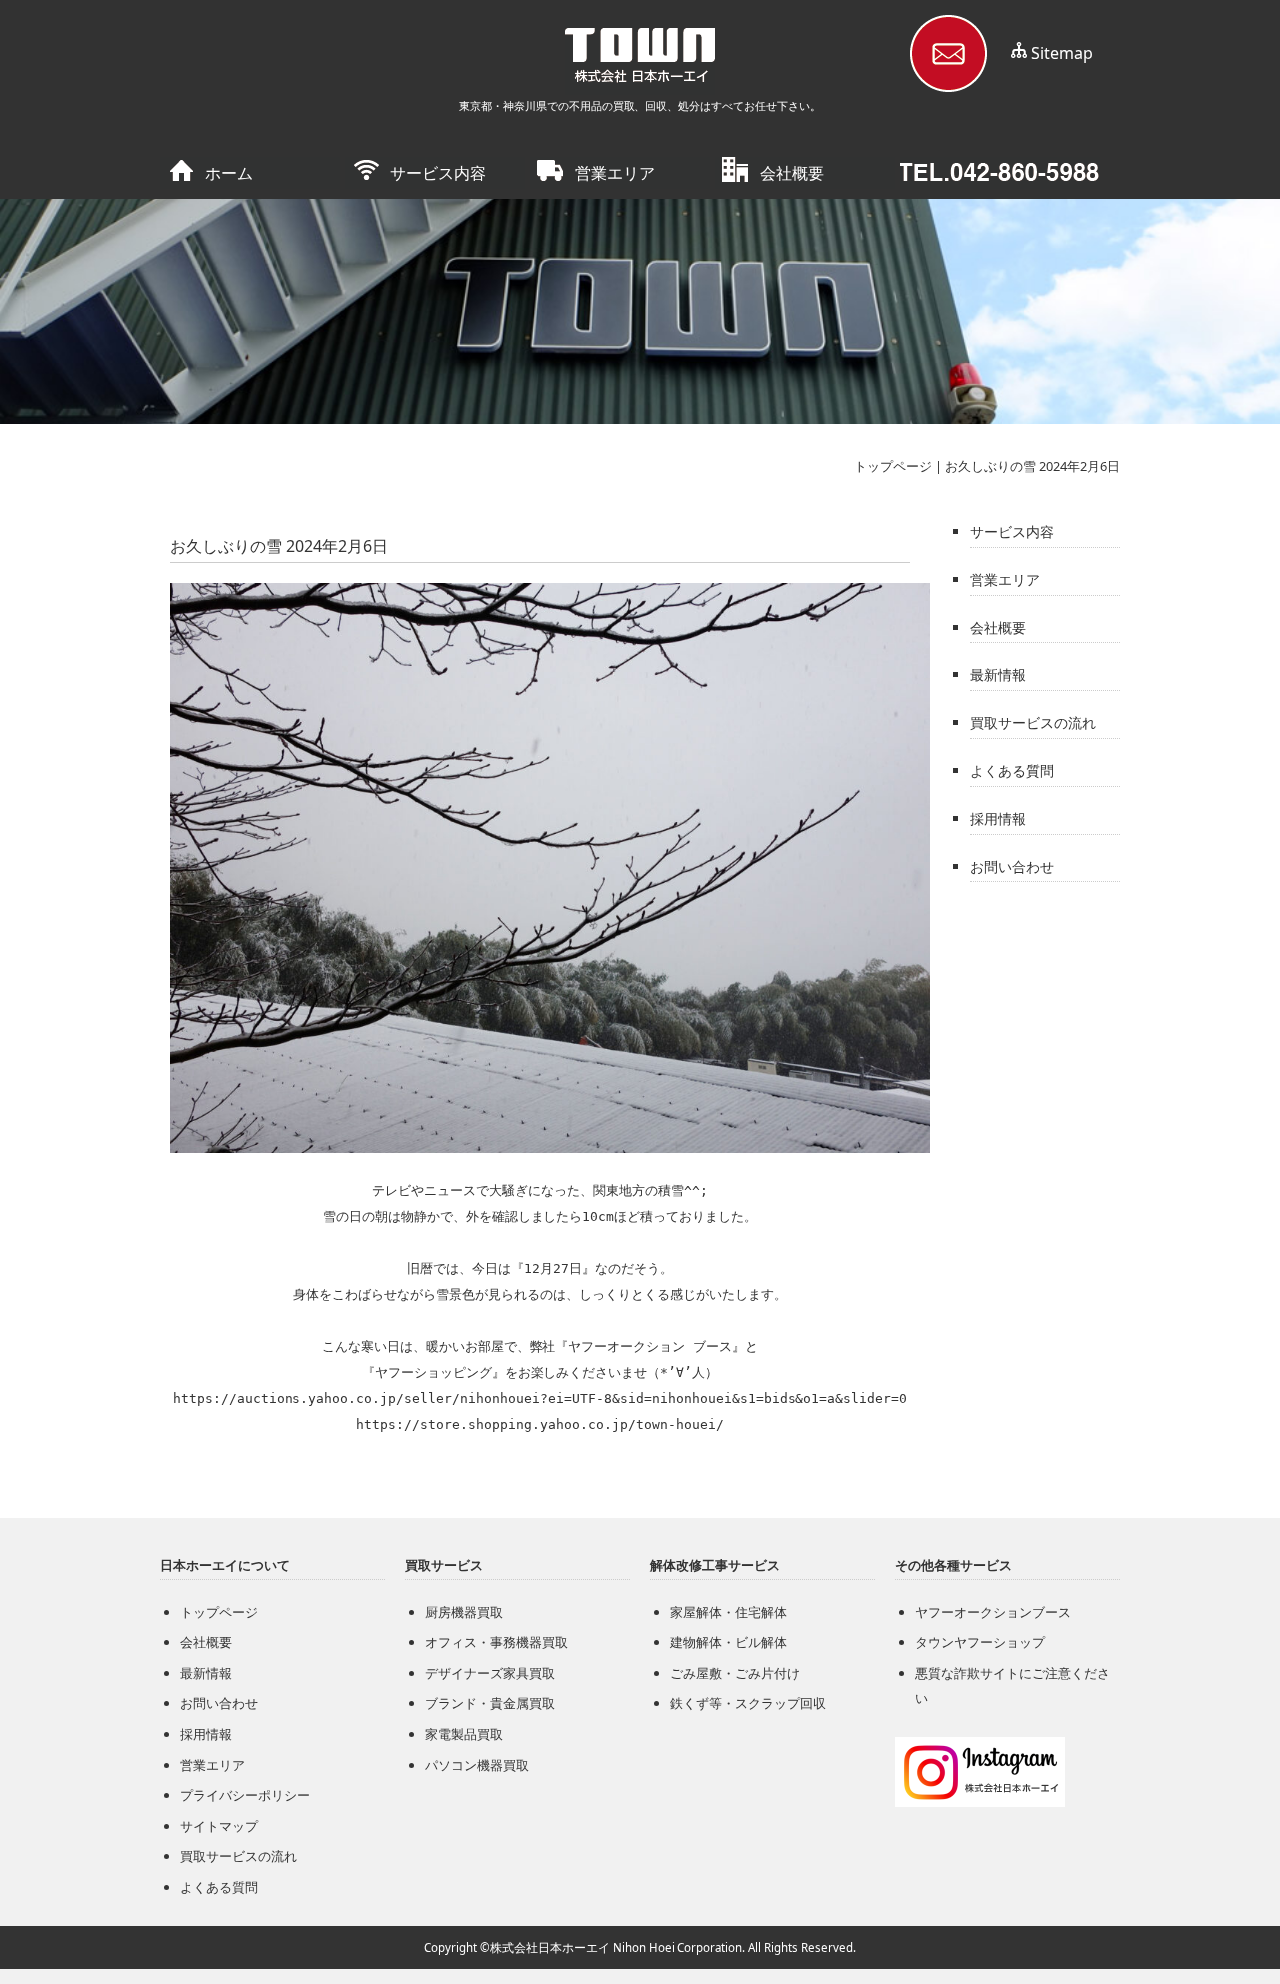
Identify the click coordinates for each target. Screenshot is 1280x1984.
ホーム (229, 173)
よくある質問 (1012, 770)
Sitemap (1062, 53)
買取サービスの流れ (1033, 722)
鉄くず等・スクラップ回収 (748, 1703)
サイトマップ (219, 1826)
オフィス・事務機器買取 (496, 1642)
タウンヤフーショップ (980, 1642)
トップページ (893, 466)
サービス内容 (438, 173)
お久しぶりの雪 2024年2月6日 (1032, 466)
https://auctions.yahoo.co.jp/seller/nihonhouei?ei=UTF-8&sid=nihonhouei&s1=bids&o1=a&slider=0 (540, 1398)
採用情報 (998, 818)
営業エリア (615, 173)
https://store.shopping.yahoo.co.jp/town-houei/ (539, 1424)
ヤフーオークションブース (993, 1612)
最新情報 (998, 674)
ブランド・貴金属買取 (490, 1703)
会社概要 (792, 173)
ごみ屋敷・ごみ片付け (735, 1673)
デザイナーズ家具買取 (490, 1673)
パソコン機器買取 (477, 1765)
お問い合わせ (1012, 866)
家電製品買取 (464, 1734)
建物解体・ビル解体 (728, 1642)
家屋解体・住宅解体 (728, 1612)
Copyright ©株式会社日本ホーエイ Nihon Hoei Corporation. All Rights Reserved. (640, 1947)
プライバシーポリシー (245, 1795)
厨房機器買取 (464, 1612)
